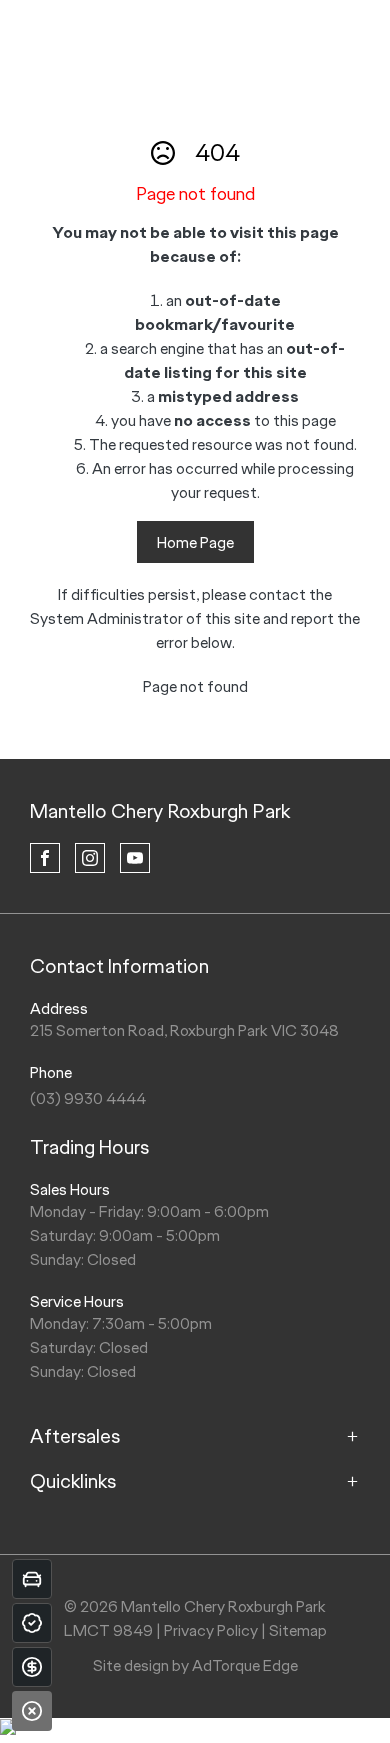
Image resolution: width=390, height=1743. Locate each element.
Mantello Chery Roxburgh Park (160, 811)
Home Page (195, 542)
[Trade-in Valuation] (32, 1579)
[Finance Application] (32, 1667)
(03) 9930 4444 (88, 1098)
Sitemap (298, 1630)
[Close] (32, 1711)
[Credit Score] (32, 1623)
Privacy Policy (211, 1630)
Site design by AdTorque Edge (195, 1665)
